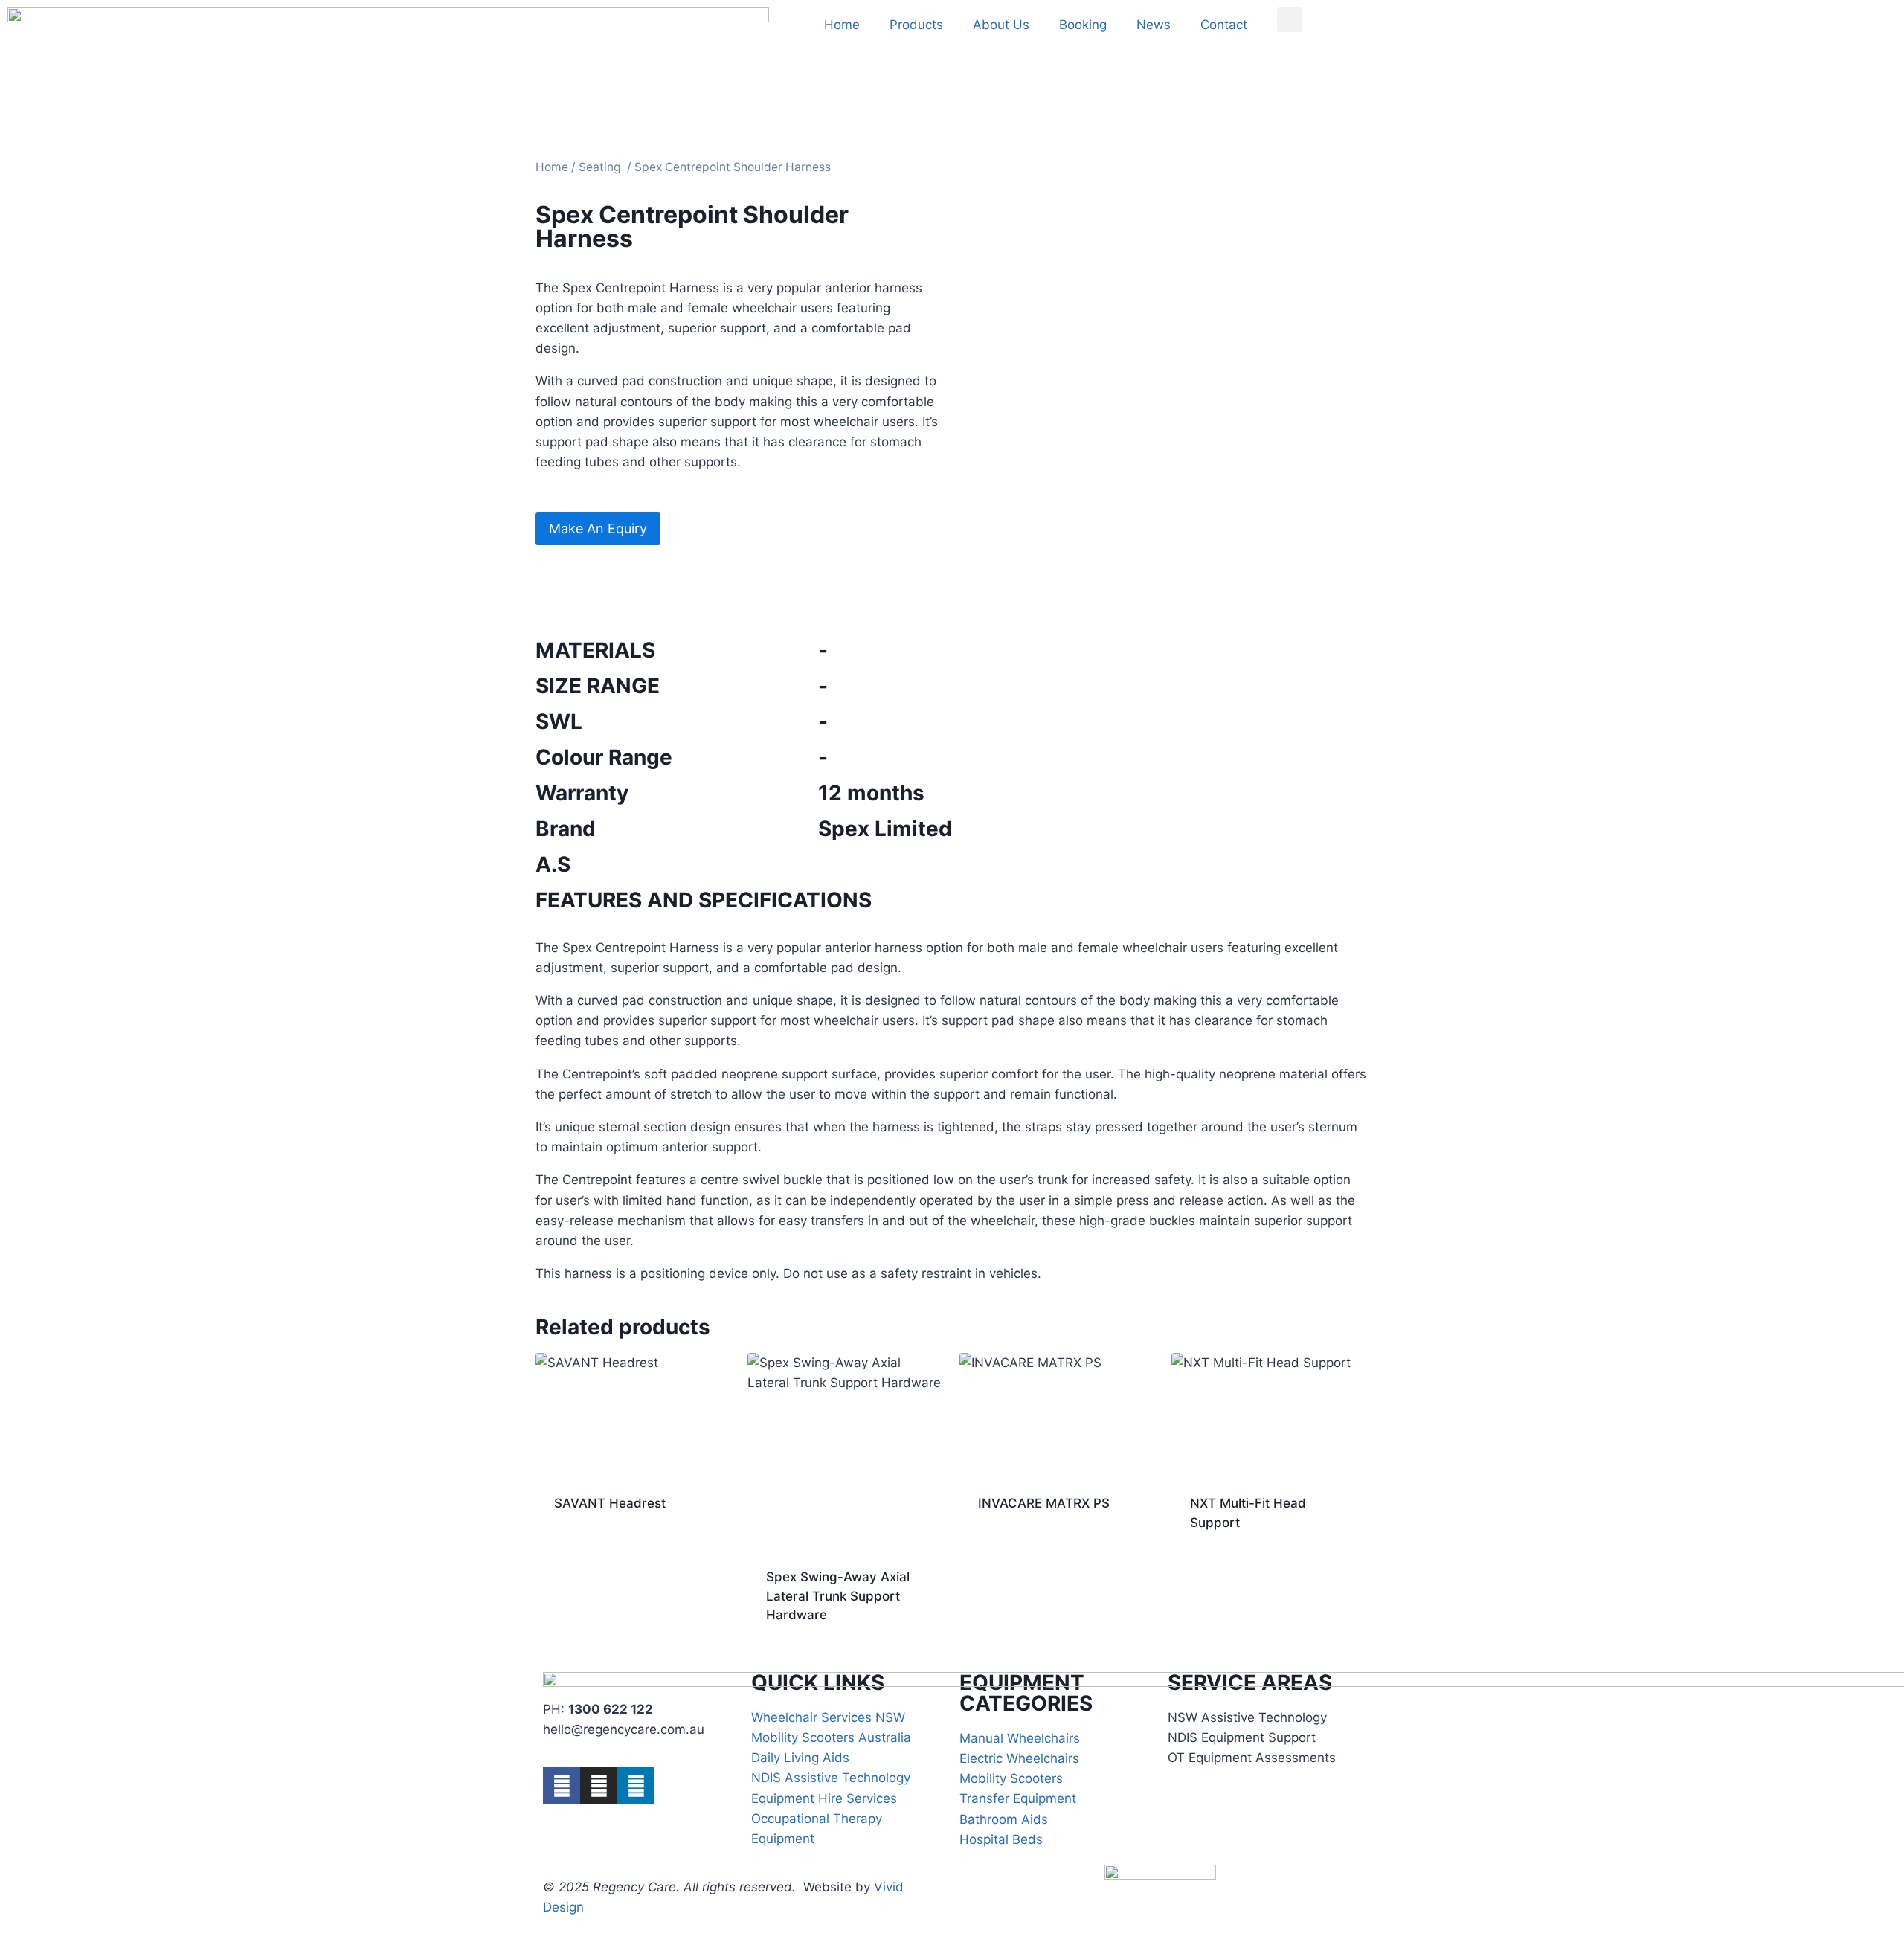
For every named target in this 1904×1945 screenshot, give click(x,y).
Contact (1224, 25)
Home (842, 25)
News (1154, 25)
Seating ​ (601, 167)
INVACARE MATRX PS (1044, 1503)
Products (916, 25)
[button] (1289, 20)
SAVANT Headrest (610, 1503)
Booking (1083, 25)
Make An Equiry (598, 528)
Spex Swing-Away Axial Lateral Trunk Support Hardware (838, 1596)
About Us (1001, 25)
